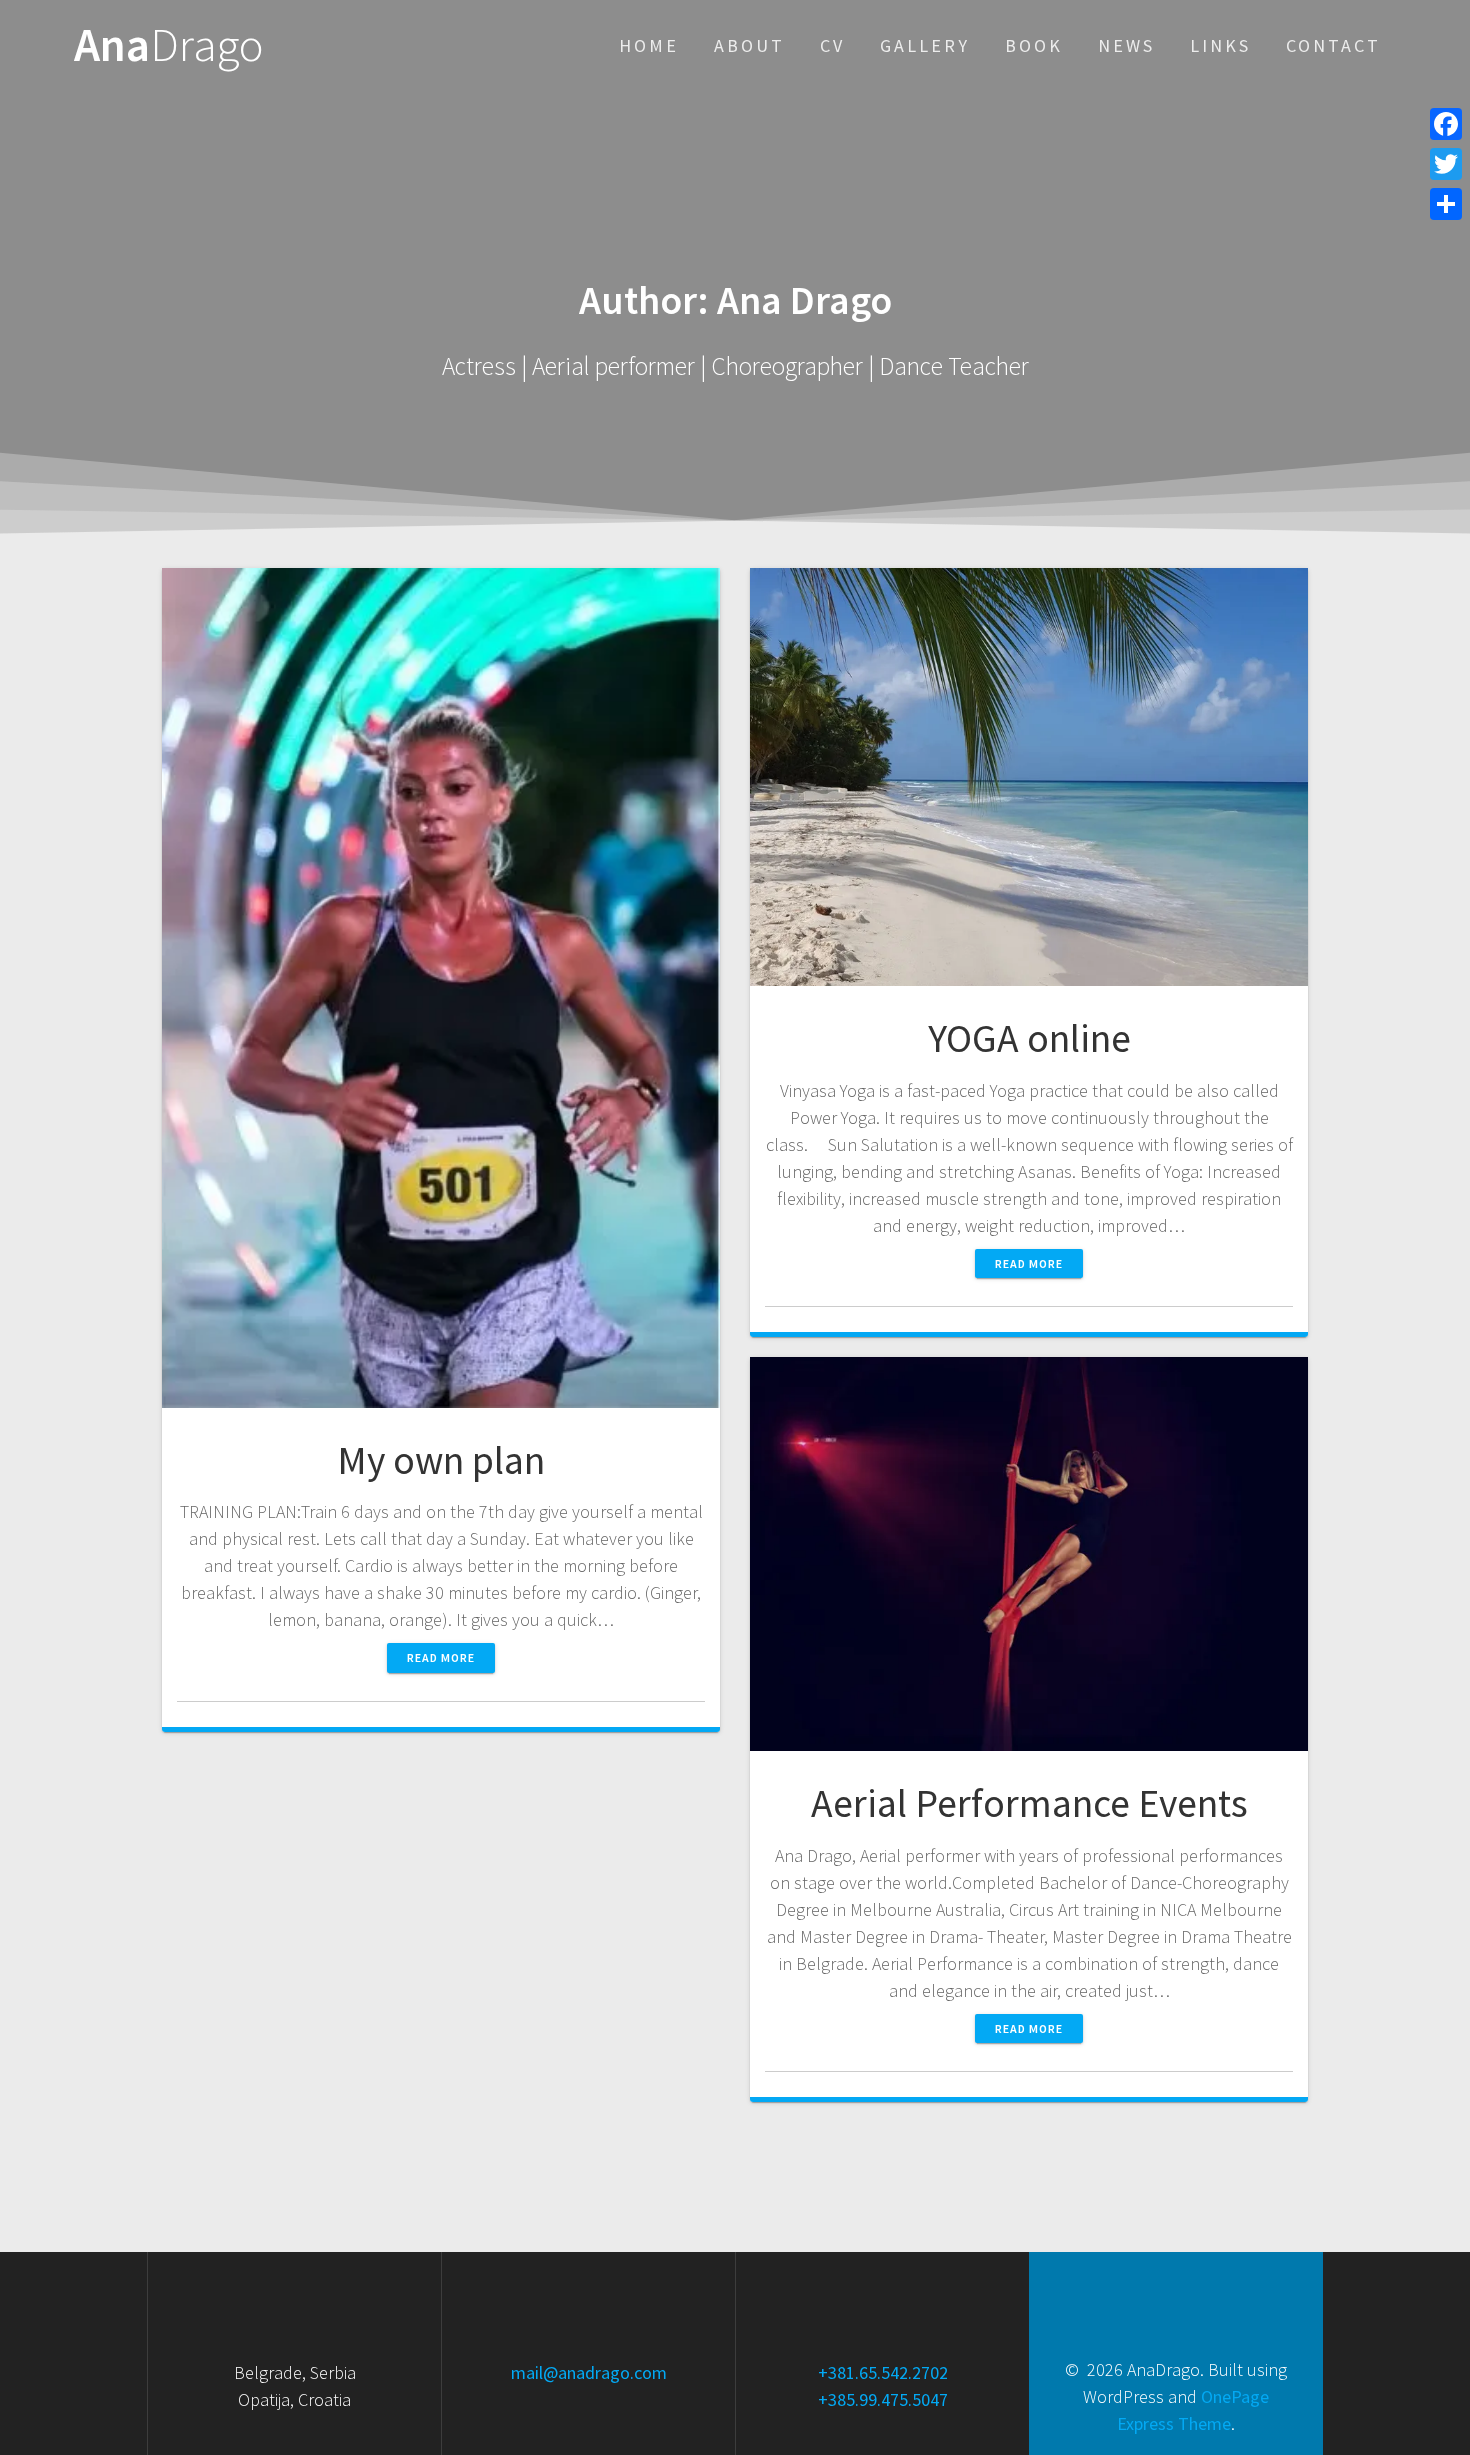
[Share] (1446, 204)
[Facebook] (1446, 124)
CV (832, 45)
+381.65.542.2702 (883, 2372)
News (1126, 45)
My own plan (441, 1460)
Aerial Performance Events (1029, 1803)
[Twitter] (1446, 164)
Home (649, 45)
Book (1034, 45)
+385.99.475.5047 (883, 2399)
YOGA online (1029, 1038)
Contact (1333, 45)
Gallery (925, 45)
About (749, 45)
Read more (441, 1657)
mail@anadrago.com (589, 2372)
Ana (169, 45)
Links (1220, 45)
